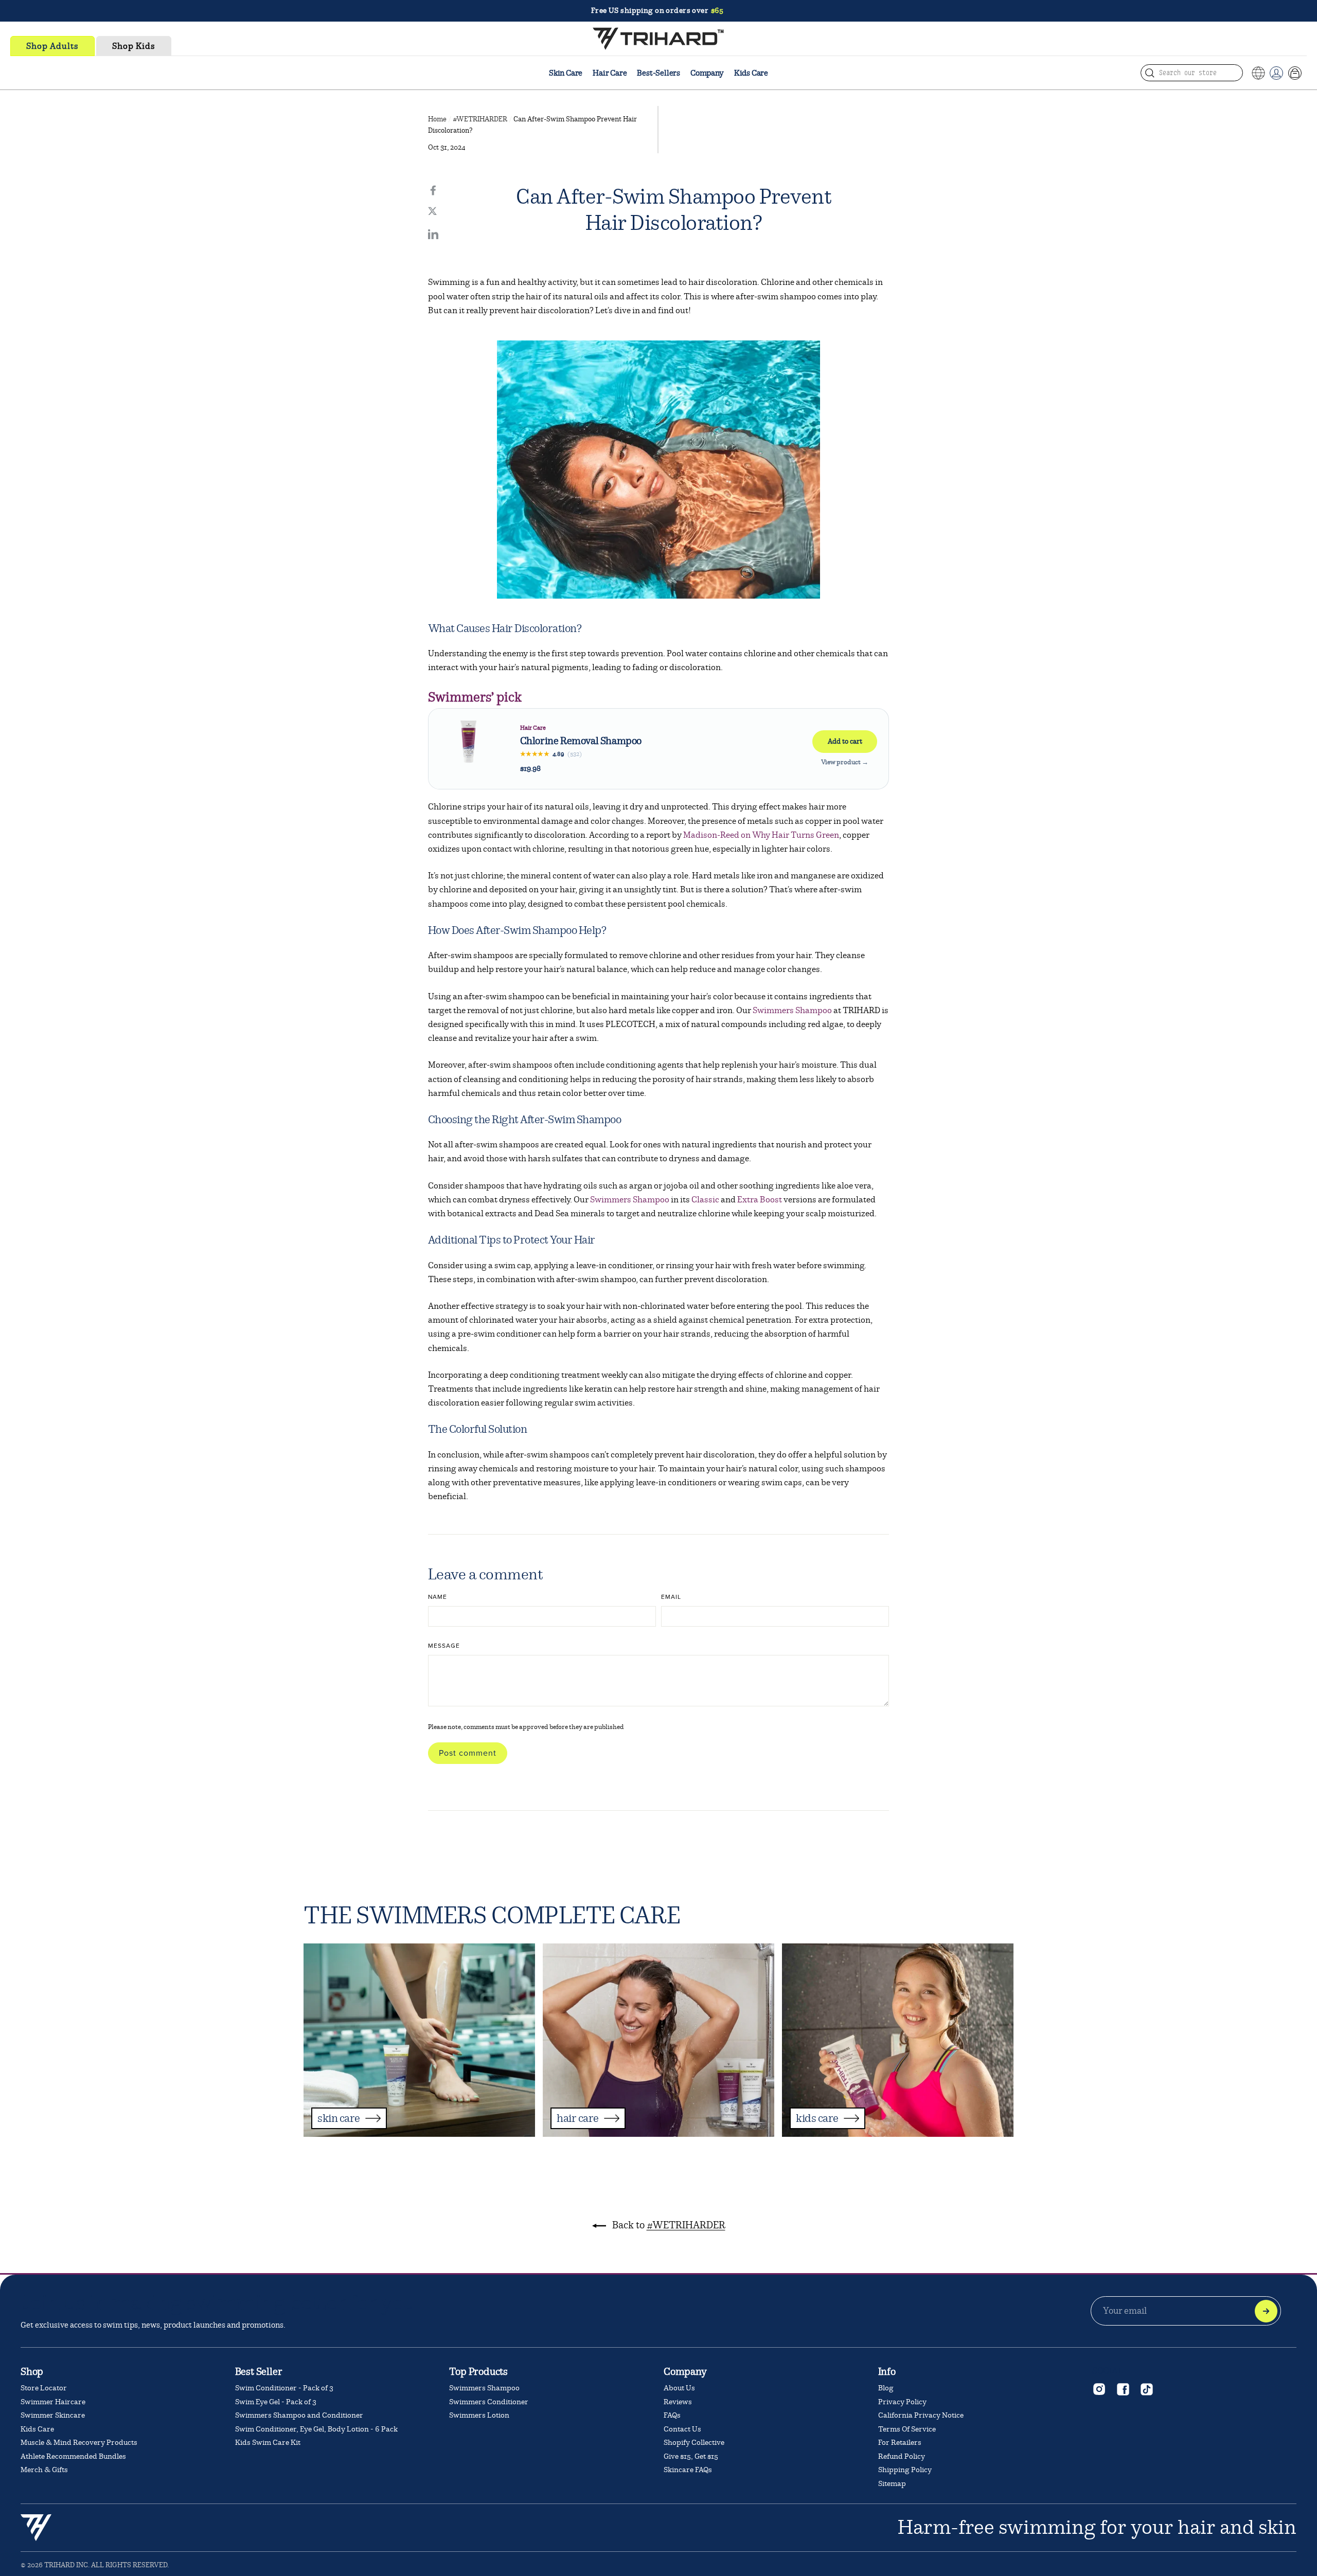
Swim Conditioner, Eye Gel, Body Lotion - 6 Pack (316, 2429)
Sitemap (892, 2484)
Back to (668, 2225)
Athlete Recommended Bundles (73, 2456)
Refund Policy (902, 2456)
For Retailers (900, 2443)
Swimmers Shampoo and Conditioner (299, 2415)
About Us (679, 2388)
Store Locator (44, 2388)
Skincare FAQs (688, 2470)
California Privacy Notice (921, 2415)
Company (707, 73)
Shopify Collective (694, 2443)
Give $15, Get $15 (691, 2456)
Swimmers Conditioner (489, 2402)
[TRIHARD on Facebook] (1123, 2389)
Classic (705, 1200)
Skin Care (566, 73)
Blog (886, 2388)
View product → (845, 762)
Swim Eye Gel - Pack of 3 (276, 2402)
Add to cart (845, 741)
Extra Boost (760, 1200)
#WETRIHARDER (480, 119)
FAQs (672, 2415)
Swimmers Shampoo (792, 1010)
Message (444, 1646)
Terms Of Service (907, 2429)
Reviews (678, 2402)
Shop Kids (134, 46)
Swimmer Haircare (53, 2402)
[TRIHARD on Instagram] (1099, 2389)
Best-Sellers (658, 73)
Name (438, 1597)
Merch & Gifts (44, 2470)
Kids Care (751, 73)
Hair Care (610, 73)
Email (671, 1597)
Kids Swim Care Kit (268, 2443)
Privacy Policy (902, 2402)
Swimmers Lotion (479, 2415)
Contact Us (682, 2429)
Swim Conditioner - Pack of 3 (284, 2388)
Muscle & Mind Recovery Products (79, 2443)
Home (437, 119)
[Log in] (1276, 73)
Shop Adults (52, 46)
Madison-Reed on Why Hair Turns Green (761, 835)
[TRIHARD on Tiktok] (1146, 2389)
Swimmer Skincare (53, 2415)
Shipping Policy (905, 2470)
